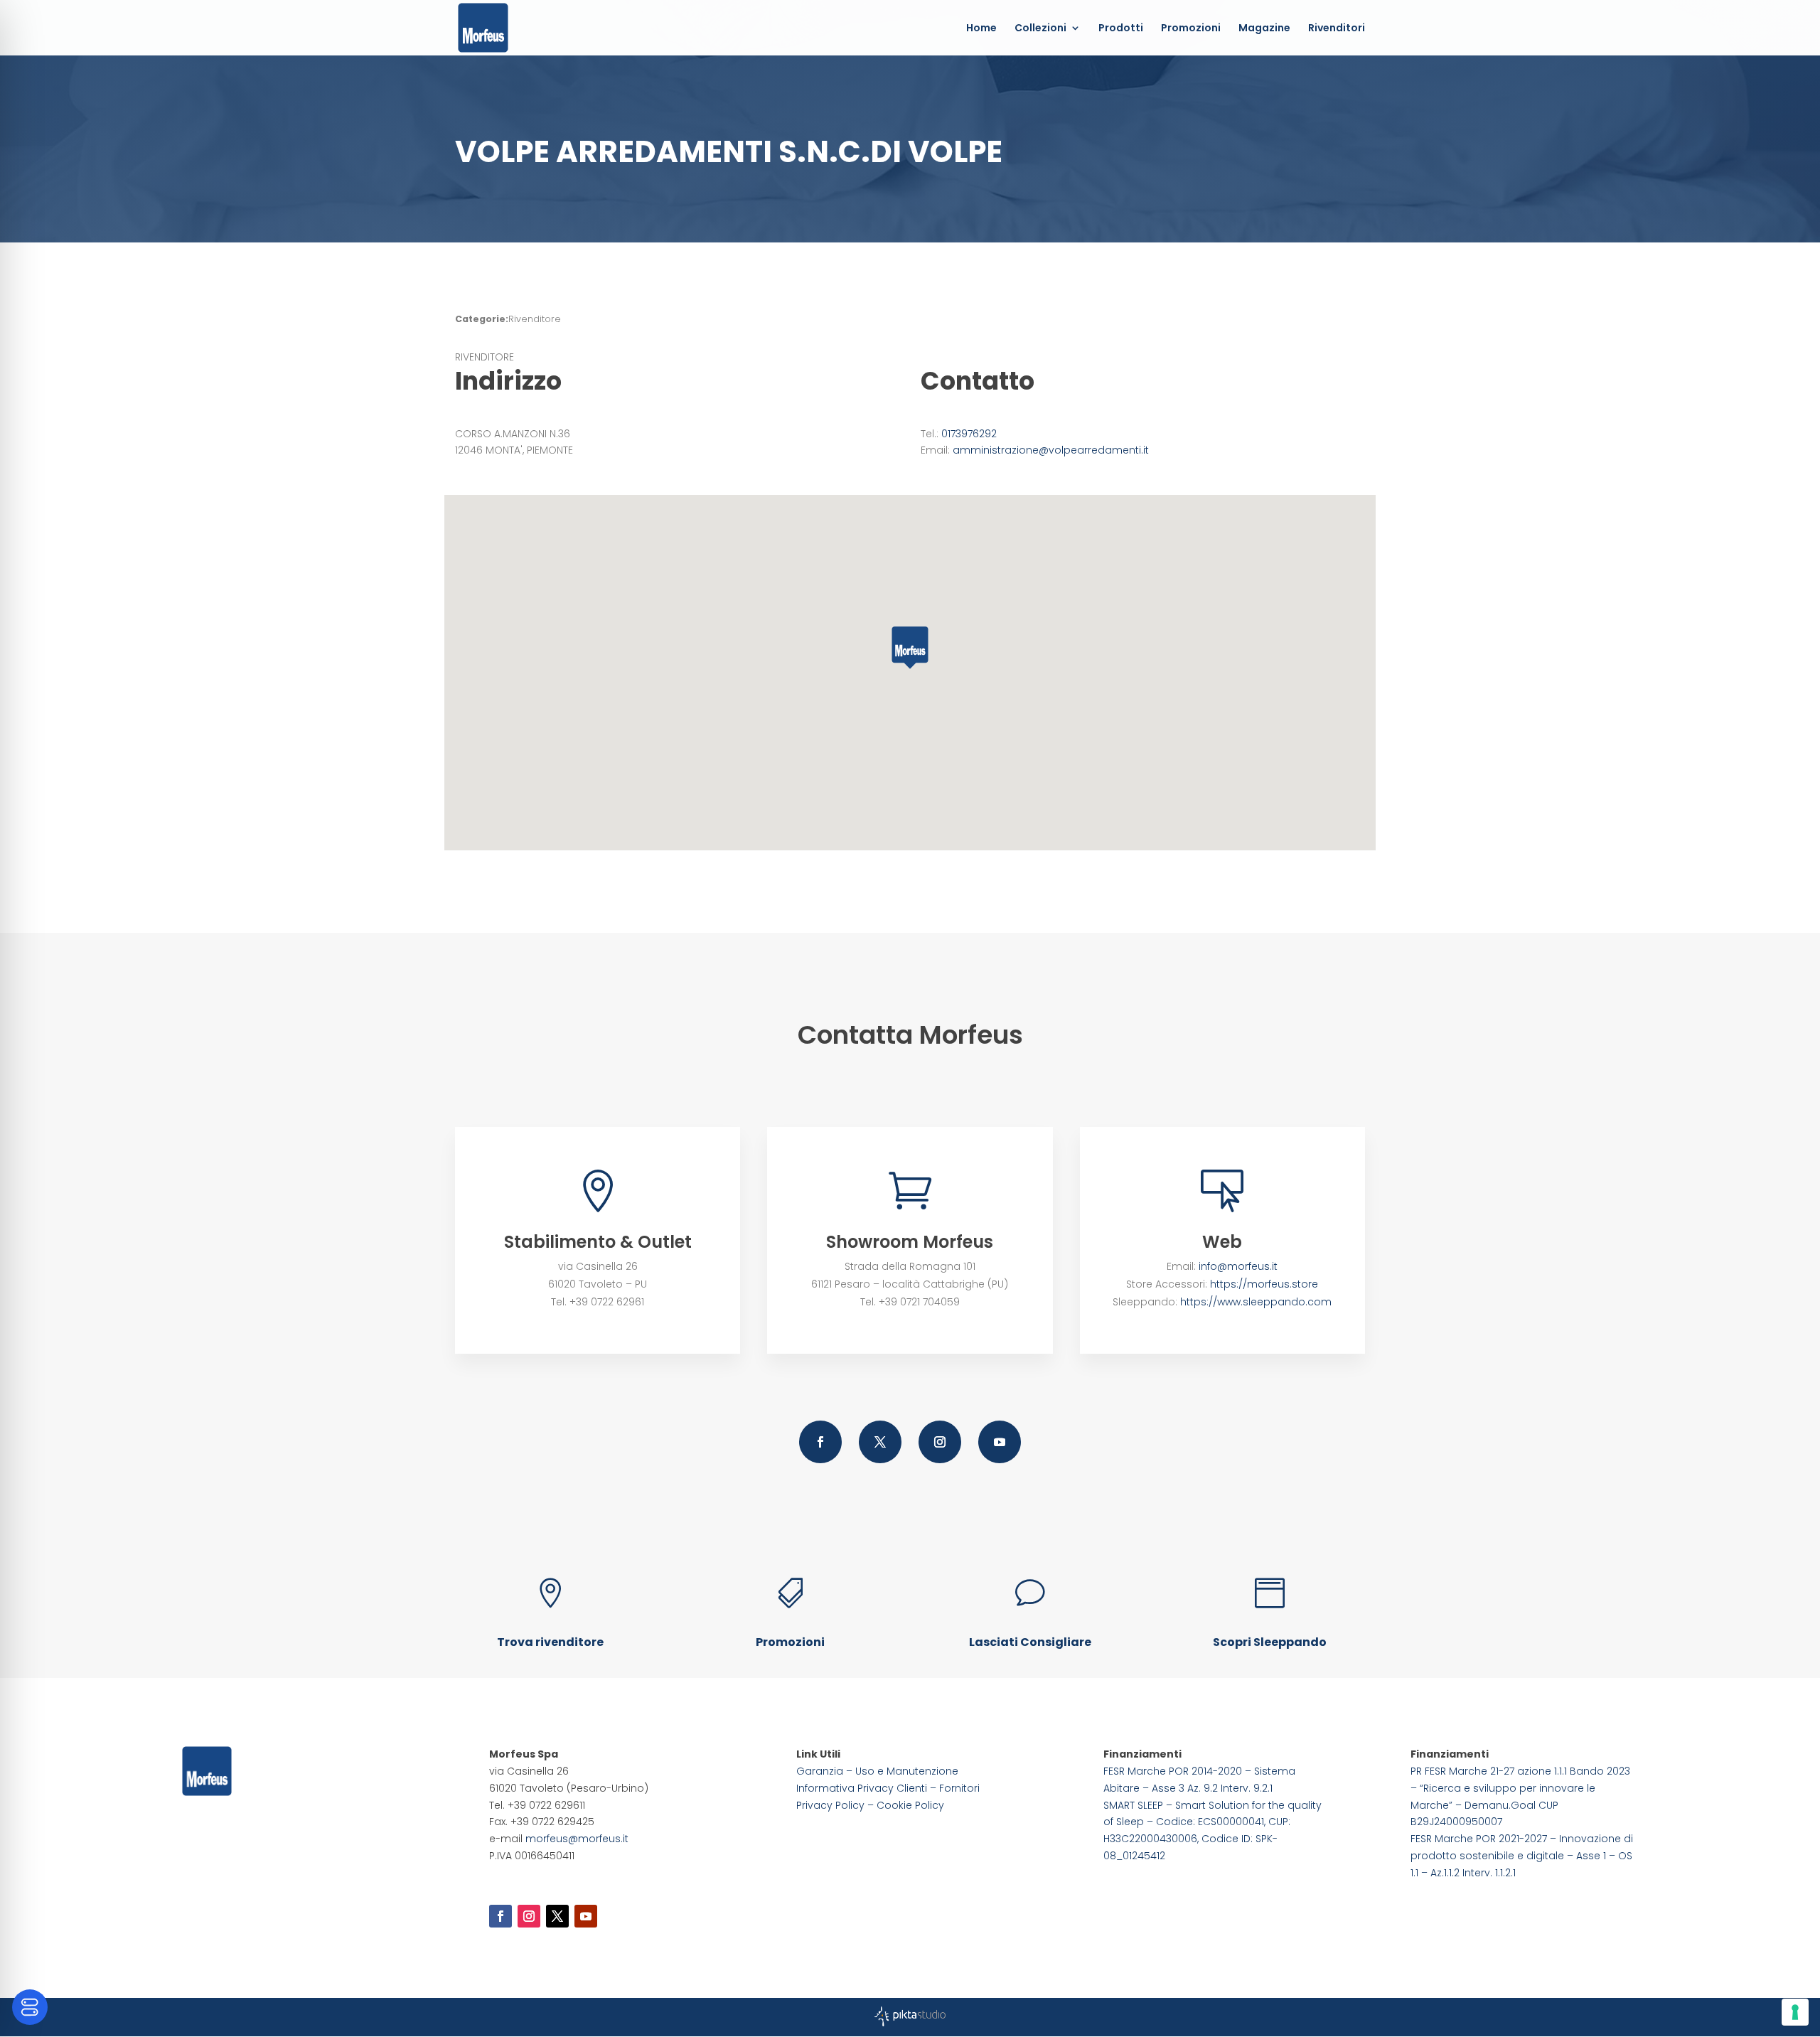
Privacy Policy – (836, 1805)
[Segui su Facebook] (820, 1442)
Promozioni (1191, 29)
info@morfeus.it (1238, 1266)
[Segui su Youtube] (1000, 1442)
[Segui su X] (880, 1442)
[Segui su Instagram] (940, 1442)
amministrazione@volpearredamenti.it (1051, 450)
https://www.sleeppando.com (1256, 1302)
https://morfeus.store (1264, 1284)
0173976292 (969, 434)
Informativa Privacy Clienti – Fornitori (888, 1788)
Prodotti (1121, 29)
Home (981, 29)
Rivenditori (1337, 29)
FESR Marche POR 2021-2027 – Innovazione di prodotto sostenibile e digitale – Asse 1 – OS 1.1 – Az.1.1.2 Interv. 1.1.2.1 (1522, 1856)
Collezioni (1040, 29)
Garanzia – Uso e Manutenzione (877, 1771)
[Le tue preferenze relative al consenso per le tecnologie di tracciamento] (1795, 2012)
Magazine (1264, 29)
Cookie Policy (910, 1805)
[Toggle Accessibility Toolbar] (30, 2007)
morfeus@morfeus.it (577, 1839)
